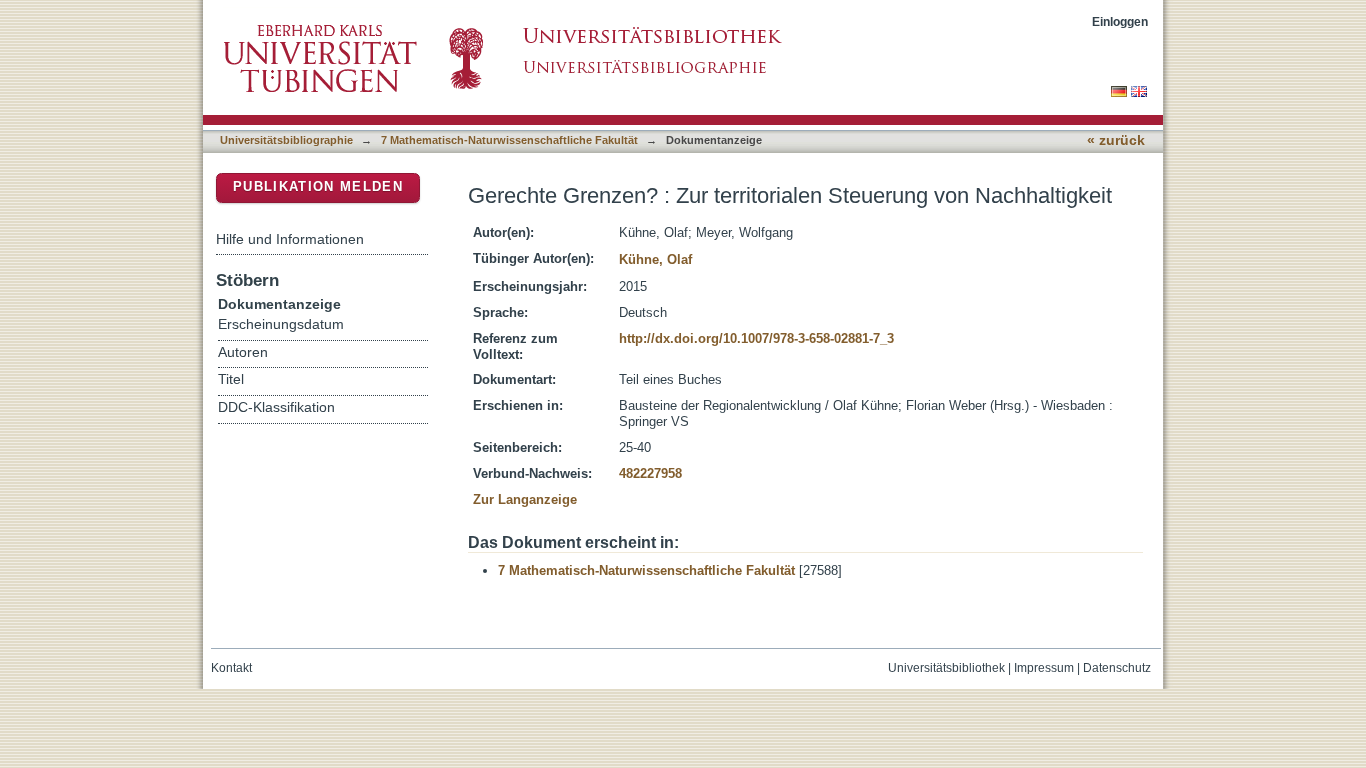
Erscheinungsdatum (281, 324)
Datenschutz (1117, 668)
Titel (231, 379)
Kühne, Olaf (655, 259)
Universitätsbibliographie (286, 140)
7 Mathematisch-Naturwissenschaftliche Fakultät (509, 140)
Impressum (1044, 668)
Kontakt (231, 668)
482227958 (650, 473)
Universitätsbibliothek (946, 668)
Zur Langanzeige (525, 499)
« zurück (1116, 140)
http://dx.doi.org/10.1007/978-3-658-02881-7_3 (756, 338)
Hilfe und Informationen (290, 239)
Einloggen (1120, 21)
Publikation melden (318, 186)
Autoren (243, 352)
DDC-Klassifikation (276, 407)
